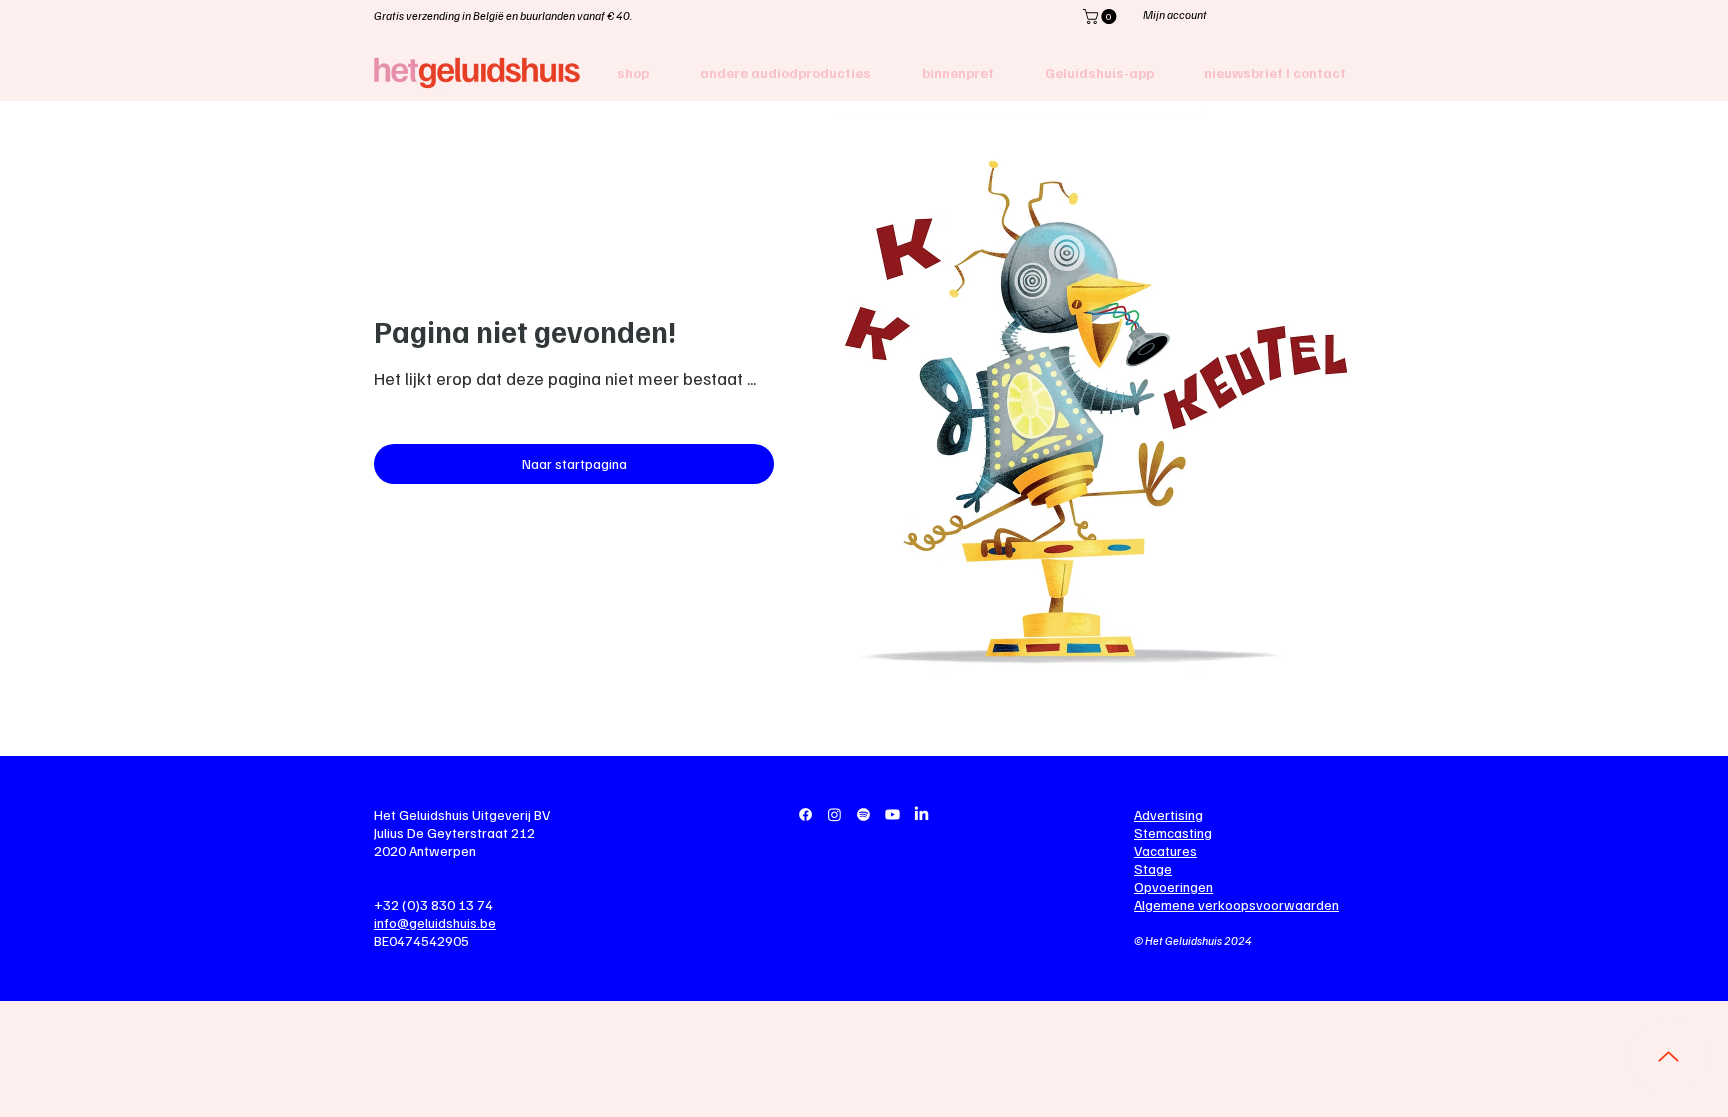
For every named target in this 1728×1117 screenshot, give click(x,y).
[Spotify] (863, 814)
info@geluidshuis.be (435, 922)
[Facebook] (805, 814)
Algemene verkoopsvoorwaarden (1236, 904)
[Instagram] (834, 814)
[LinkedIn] (921, 814)
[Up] (1668, 1056)
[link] (1101, 16)
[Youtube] (892, 814)
